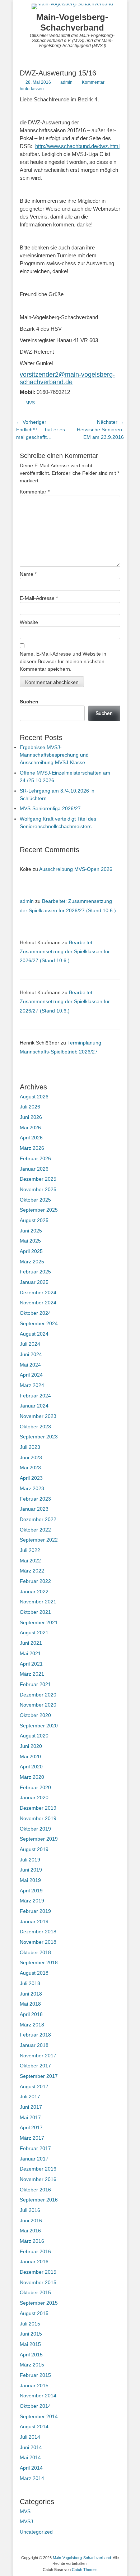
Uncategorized (36, 2532)
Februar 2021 (35, 1684)
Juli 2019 (30, 1860)
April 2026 (31, 1138)
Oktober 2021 (35, 1612)
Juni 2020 (31, 1746)
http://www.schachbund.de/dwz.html (77, 146)
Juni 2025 (31, 1231)
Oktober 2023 (35, 1427)
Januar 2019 (34, 1921)
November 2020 (38, 1705)
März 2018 (32, 2025)
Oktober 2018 (35, 1952)
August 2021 (34, 1633)
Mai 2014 (30, 2457)
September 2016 (39, 2200)
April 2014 (31, 2468)
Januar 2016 (34, 2262)
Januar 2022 (34, 1592)
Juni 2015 (31, 2334)
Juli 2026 (30, 1107)
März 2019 (32, 1901)
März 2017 (32, 2138)
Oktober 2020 (35, 1715)
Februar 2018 (35, 2035)
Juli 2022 (30, 1550)
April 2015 (31, 2355)
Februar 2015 (35, 2375)
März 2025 (32, 1262)
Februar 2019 (35, 1911)
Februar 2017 (35, 2148)
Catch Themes (85, 2570)
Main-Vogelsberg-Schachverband (72, 22)
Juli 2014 (30, 2437)
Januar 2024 (34, 1406)
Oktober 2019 (35, 1829)
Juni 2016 (31, 2221)
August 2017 (34, 2086)
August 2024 (34, 1334)
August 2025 (34, 1220)
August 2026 (34, 1097)
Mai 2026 (30, 1128)
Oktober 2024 (35, 1313)
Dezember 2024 (38, 1292)
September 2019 (39, 1839)
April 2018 (31, 2014)
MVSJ (26, 2521)
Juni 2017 (31, 2107)
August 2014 (34, 2426)
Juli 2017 (30, 2097)
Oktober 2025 (35, 1200)
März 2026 (32, 1148)
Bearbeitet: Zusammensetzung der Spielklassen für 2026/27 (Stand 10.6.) (65, 951)
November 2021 (38, 1602)
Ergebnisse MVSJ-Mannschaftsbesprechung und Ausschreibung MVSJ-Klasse (54, 755)
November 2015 (38, 2282)
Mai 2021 (30, 1653)
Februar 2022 (35, 1581)
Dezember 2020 (38, 1695)
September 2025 (39, 1210)
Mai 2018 (30, 2004)
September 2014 (39, 2416)
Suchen (29, 702)
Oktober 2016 (35, 2190)
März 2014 (32, 2478)
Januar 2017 (34, 2159)
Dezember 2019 (38, 1808)
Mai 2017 (30, 2117)
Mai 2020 (30, 1757)
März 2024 (32, 1385)
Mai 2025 (30, 1241)
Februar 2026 (35, 1158)
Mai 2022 (30, 1561)
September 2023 (39, 1437)
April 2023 (31, 1478)
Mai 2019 (30, 1880)
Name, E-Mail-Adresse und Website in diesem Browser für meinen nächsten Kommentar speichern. (63, 661)
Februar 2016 (35, 2251)
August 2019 (34, 1849)
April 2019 (31, 1891)
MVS (30, 403)
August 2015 (34, 2313)
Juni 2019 (31, 1870)
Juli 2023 (30, 1447)
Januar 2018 (34, 2045)
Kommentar (35, 492)
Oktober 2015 (35, 2292)
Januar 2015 (34, 2386)
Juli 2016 (30, 2210)
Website (29, 622)
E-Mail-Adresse (39, 598)
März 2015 (32, 2365)
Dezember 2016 (38, 2169)
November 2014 (38, 2396)
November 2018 (38, 1942)
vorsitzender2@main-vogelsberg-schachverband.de (67, 378)
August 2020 (34, 1736)
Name (28, 574)
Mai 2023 (30, 1468)
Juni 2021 (31, 1643)
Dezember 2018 (38, 1932)
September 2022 (39, 1540)
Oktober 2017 (35, 2066)
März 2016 (32, 2241)
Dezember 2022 (38, 1519)
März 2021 (32, 1674)
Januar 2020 (34, 1797)
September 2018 (39, 1962)
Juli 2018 (30, 1983)
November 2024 (38, 1303)
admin (66, 82)
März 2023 (32, 1488)
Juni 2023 (31, 1457)
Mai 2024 (30, 1365)
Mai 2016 (30, 2231)
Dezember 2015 (38, 2272)
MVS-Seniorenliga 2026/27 (50, 808)
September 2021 (39, 1622)
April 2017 (31, 2127)
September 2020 (39, 1726)
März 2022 (32, 1571)
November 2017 (38, 2056)
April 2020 (31, 1767)
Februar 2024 (35, 1396)
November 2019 (38, 1818)
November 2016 (38, 2179)
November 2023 (38, 1416)
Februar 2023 (35, 1499)
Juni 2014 (31, 2447)
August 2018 (34, 1973)
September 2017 (39, 2076)
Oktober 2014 (35, 2406)
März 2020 (32, 1777)
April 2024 (31, 1375)
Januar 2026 (34, 1169)
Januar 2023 (34, 1509)
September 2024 (39, 1323)
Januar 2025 (34, 1282)
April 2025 (31, 1251)
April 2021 (31, 1664)
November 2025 (38, 1189)
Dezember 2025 (38, 1179)
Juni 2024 (31, 1354)
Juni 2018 (31, 1994)
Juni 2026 (31, 1117)
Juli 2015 (30, 2324)
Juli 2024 (30, 1344)
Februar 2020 (35, 1787)
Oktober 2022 (35, 1530)
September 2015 (39, 2303)
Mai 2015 (30, 2344)
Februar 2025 (35, 1272)
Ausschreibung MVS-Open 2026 (76, 869)
